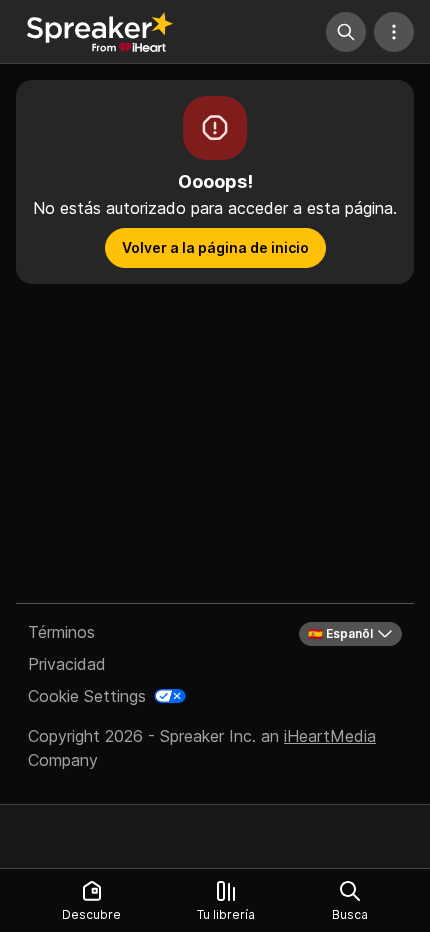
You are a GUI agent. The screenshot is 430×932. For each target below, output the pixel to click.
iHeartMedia (330, 736)
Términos (61, 632)
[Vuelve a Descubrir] (100, 32)
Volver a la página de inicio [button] (215, 247)
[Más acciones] (394, 32)
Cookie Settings (87, 696)
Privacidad (67, 664)
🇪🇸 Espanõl (340, 633)
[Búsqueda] (346, 32)
